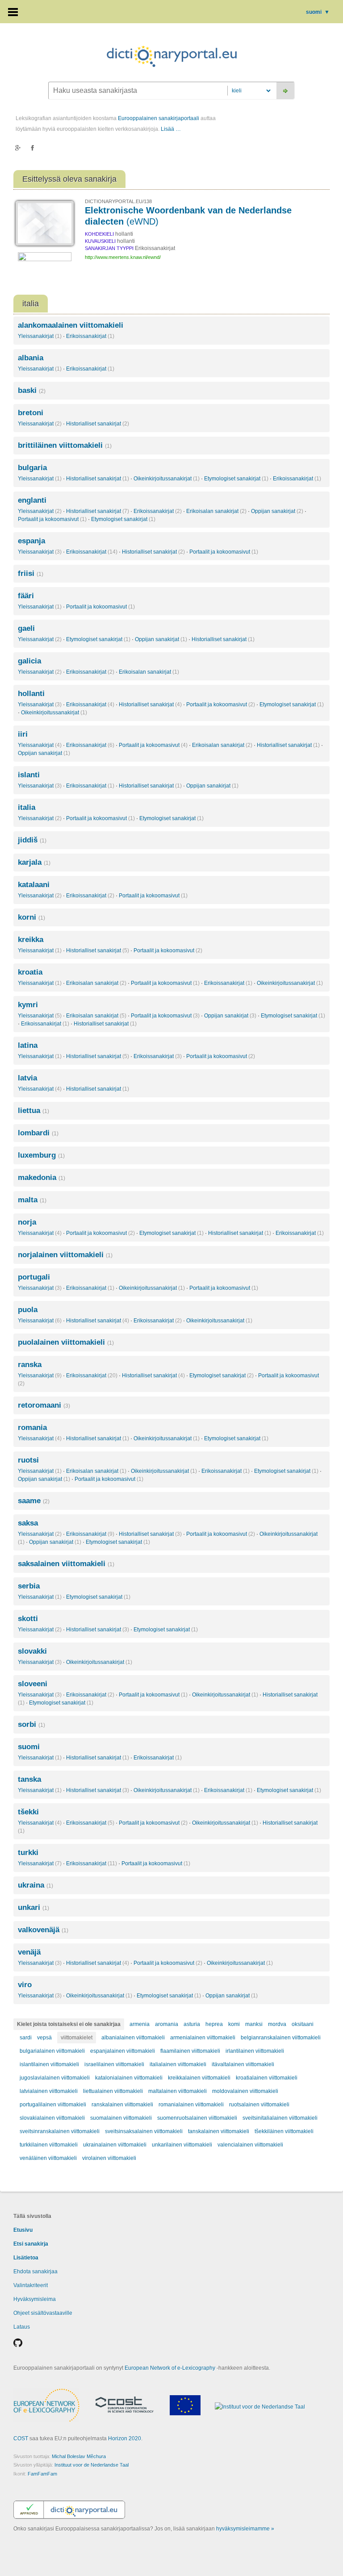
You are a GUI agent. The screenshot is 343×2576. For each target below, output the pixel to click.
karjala (34, 862)
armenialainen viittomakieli (203, 2038)
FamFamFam (42, 2474)
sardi (26, 2038)
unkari (33, 1907)
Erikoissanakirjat (90, 336)
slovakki (32, 1651)
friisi (31, 573)
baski (32, 390)
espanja (31, 541)
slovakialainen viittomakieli (52, 2118)
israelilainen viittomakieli (114, 2064)
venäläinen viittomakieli (48, 2158)
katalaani (34, 885)
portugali (34, 1277)
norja (27, 1222)
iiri (23, 734)
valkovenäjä (43, 1930)
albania (31, 358)
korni (31, 917)
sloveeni (33, 1684)
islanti (29, 775)
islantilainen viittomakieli (49, 2064)
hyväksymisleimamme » (245, 2529)
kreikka (31, 940)
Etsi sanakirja (31, 2244)
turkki (28, 1853)
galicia (29, 661)
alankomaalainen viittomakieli (71, 325)
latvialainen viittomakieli (49, 2091)
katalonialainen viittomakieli (129, 2078)
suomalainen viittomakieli (121, 2118)
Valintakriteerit (31, 2285)
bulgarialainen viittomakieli (52, 2051)
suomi (318, 12)
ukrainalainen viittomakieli (115, 2145)
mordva (277, 2024)
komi (234, 2024)
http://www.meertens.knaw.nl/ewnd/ (123, 257)
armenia (140, 2024)
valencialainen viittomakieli (250, 2145)
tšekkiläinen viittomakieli (284, 2131)
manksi (254, 2024)
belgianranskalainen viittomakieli (281, 2038)
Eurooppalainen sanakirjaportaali (159, 118)
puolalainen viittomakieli (66, 1342)
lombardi (38, 1133)
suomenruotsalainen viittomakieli (197, 2118)
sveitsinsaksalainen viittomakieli (144, 2131)
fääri (26, 596)
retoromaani (44, 1405)
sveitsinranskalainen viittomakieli (60, 2131)
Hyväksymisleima (35, 2299)
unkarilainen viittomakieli (182, 2145)
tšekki (28, 1812)
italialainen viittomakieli (178, 2064)
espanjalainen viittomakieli (123, 2051)
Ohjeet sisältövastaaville (43, 2313)
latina (28, 1045)
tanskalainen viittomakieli (219, 2131)
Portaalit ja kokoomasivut (52, 519)
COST (21, 2438)
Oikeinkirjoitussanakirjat (167, 479)
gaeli (26, 628)
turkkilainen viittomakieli (49, 2145)
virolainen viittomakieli (109, 2158)
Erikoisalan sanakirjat (216, 511)
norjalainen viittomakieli (65, 1255)
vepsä (44, 2038)
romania (32, 1428)
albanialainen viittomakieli (133, 2038)
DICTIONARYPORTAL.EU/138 (118, 201)
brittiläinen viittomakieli (65, 445)
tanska (29, 1779)
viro (25, 1985)
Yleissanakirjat (40, 336)
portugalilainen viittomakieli (53, 2105)
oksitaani (303, 2024)
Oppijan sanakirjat (277, 511)
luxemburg (41, 1155)
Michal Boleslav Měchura (79, 2456)
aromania (167, 2024)
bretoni (31, 413)
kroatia (30, 972)
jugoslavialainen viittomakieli (55, 2078)
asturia (192, 2024)
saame (34, 1501)
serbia (29, 1586)
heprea (214, 2024)
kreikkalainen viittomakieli (199, 2078)
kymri (28, 1005)
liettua (33, 1111)
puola (28, 1310)
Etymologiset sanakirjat (236, 479)
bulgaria (32, 468)
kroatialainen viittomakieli (267, 2078)
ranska (30, 1365)
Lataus (22, 2327)
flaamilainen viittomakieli (190, 2051)
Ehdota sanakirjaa (36, 2272)
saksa (28, 1523)
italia (27, 807)
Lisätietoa (26, 2258)
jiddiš (32, 840)
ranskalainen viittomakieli (122, 2105)
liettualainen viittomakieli (113, 2091)
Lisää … (171, 129)
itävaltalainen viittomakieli (243, 2064)
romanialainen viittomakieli (191, 2105)
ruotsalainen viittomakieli (259, 2105)
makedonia (42, 1178)
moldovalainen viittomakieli (245, 2091)
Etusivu (23, 2230)
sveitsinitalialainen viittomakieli (280, 2118)
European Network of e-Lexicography (170, 2368)
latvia (27, 1078)
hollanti (31, 694)
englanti (32, 500)
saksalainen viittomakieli (66, 1564)
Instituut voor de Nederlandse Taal (92, 2465)
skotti (28, 1619)
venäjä (29, 1952)
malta (32, 1200)
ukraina (36, 1885)
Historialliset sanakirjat (98, 424)
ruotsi (28, 1460)
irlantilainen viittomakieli (255, 2051)
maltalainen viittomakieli (178, 2091)
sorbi (31, 1724)
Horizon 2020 (125, 2438)
